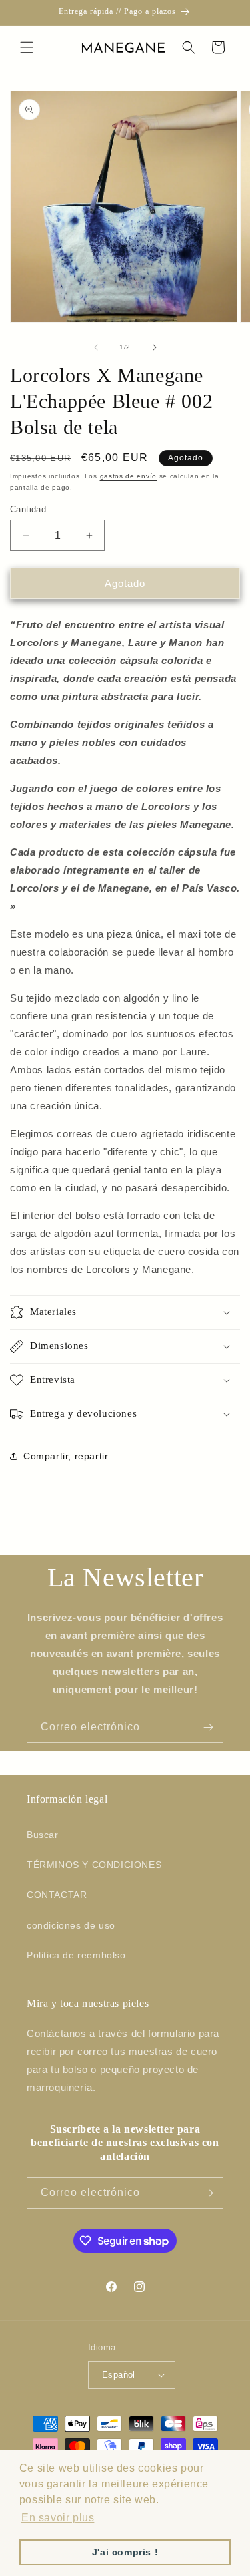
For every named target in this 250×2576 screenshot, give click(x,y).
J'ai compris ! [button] (125, 2552)
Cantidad (28, 509)
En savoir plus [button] (58, 2518)
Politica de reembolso (76, 1955)
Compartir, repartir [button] (66, 1456)
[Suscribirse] (208, 1727)
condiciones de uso (71, 1925)
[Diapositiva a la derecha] (155, 347)
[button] (27, 47)
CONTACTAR (57, 1895)
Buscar (43, 1835)
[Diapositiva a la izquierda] (96, 347)
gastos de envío (129, 476)
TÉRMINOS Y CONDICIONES (94, 1865)
